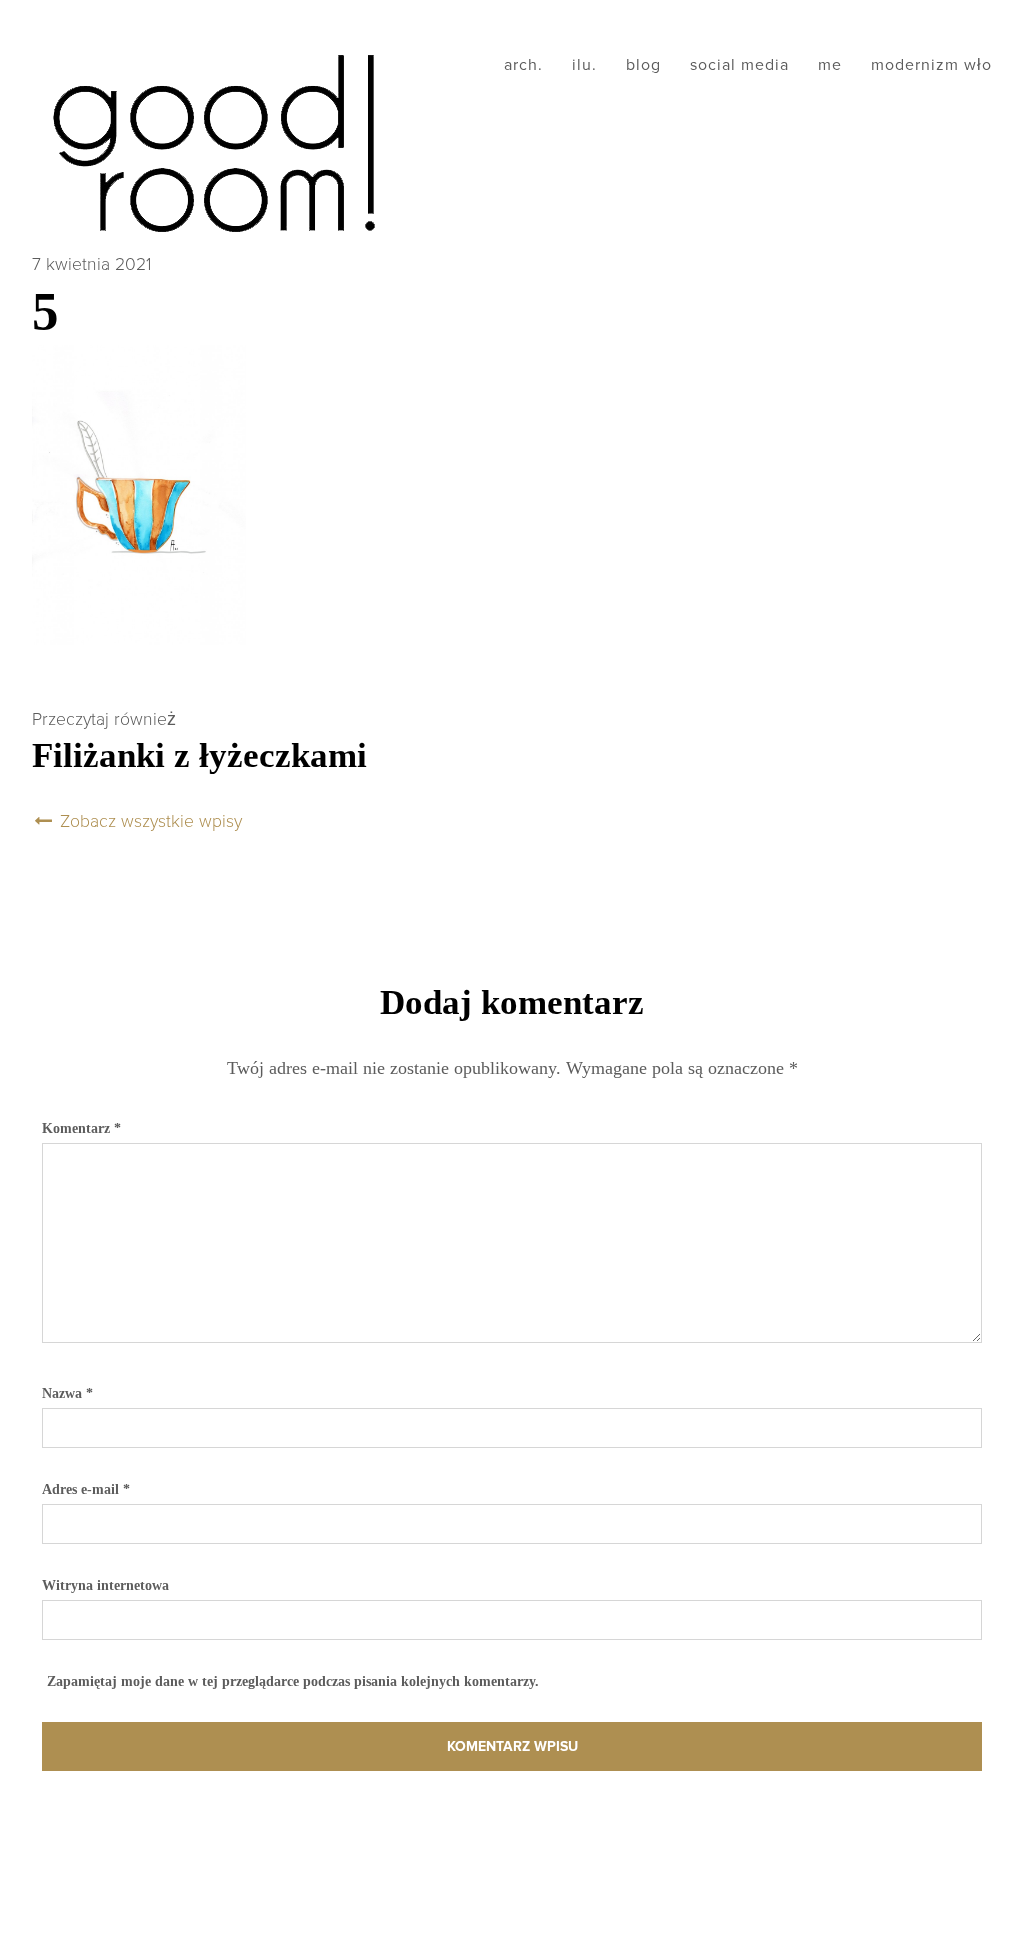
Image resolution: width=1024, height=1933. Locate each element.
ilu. (584, 65)
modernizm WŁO (931, 65)
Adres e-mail (86, 1489)
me (830, 65)
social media (739, 65)
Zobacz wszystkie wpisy (148, 821)
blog (643, 65)
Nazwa (67, 1393)
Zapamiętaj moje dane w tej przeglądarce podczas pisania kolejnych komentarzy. (293, 1681)
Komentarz (81, 1128)
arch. (523, 65)
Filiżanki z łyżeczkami (199, 755)
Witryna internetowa (105, 1585)
